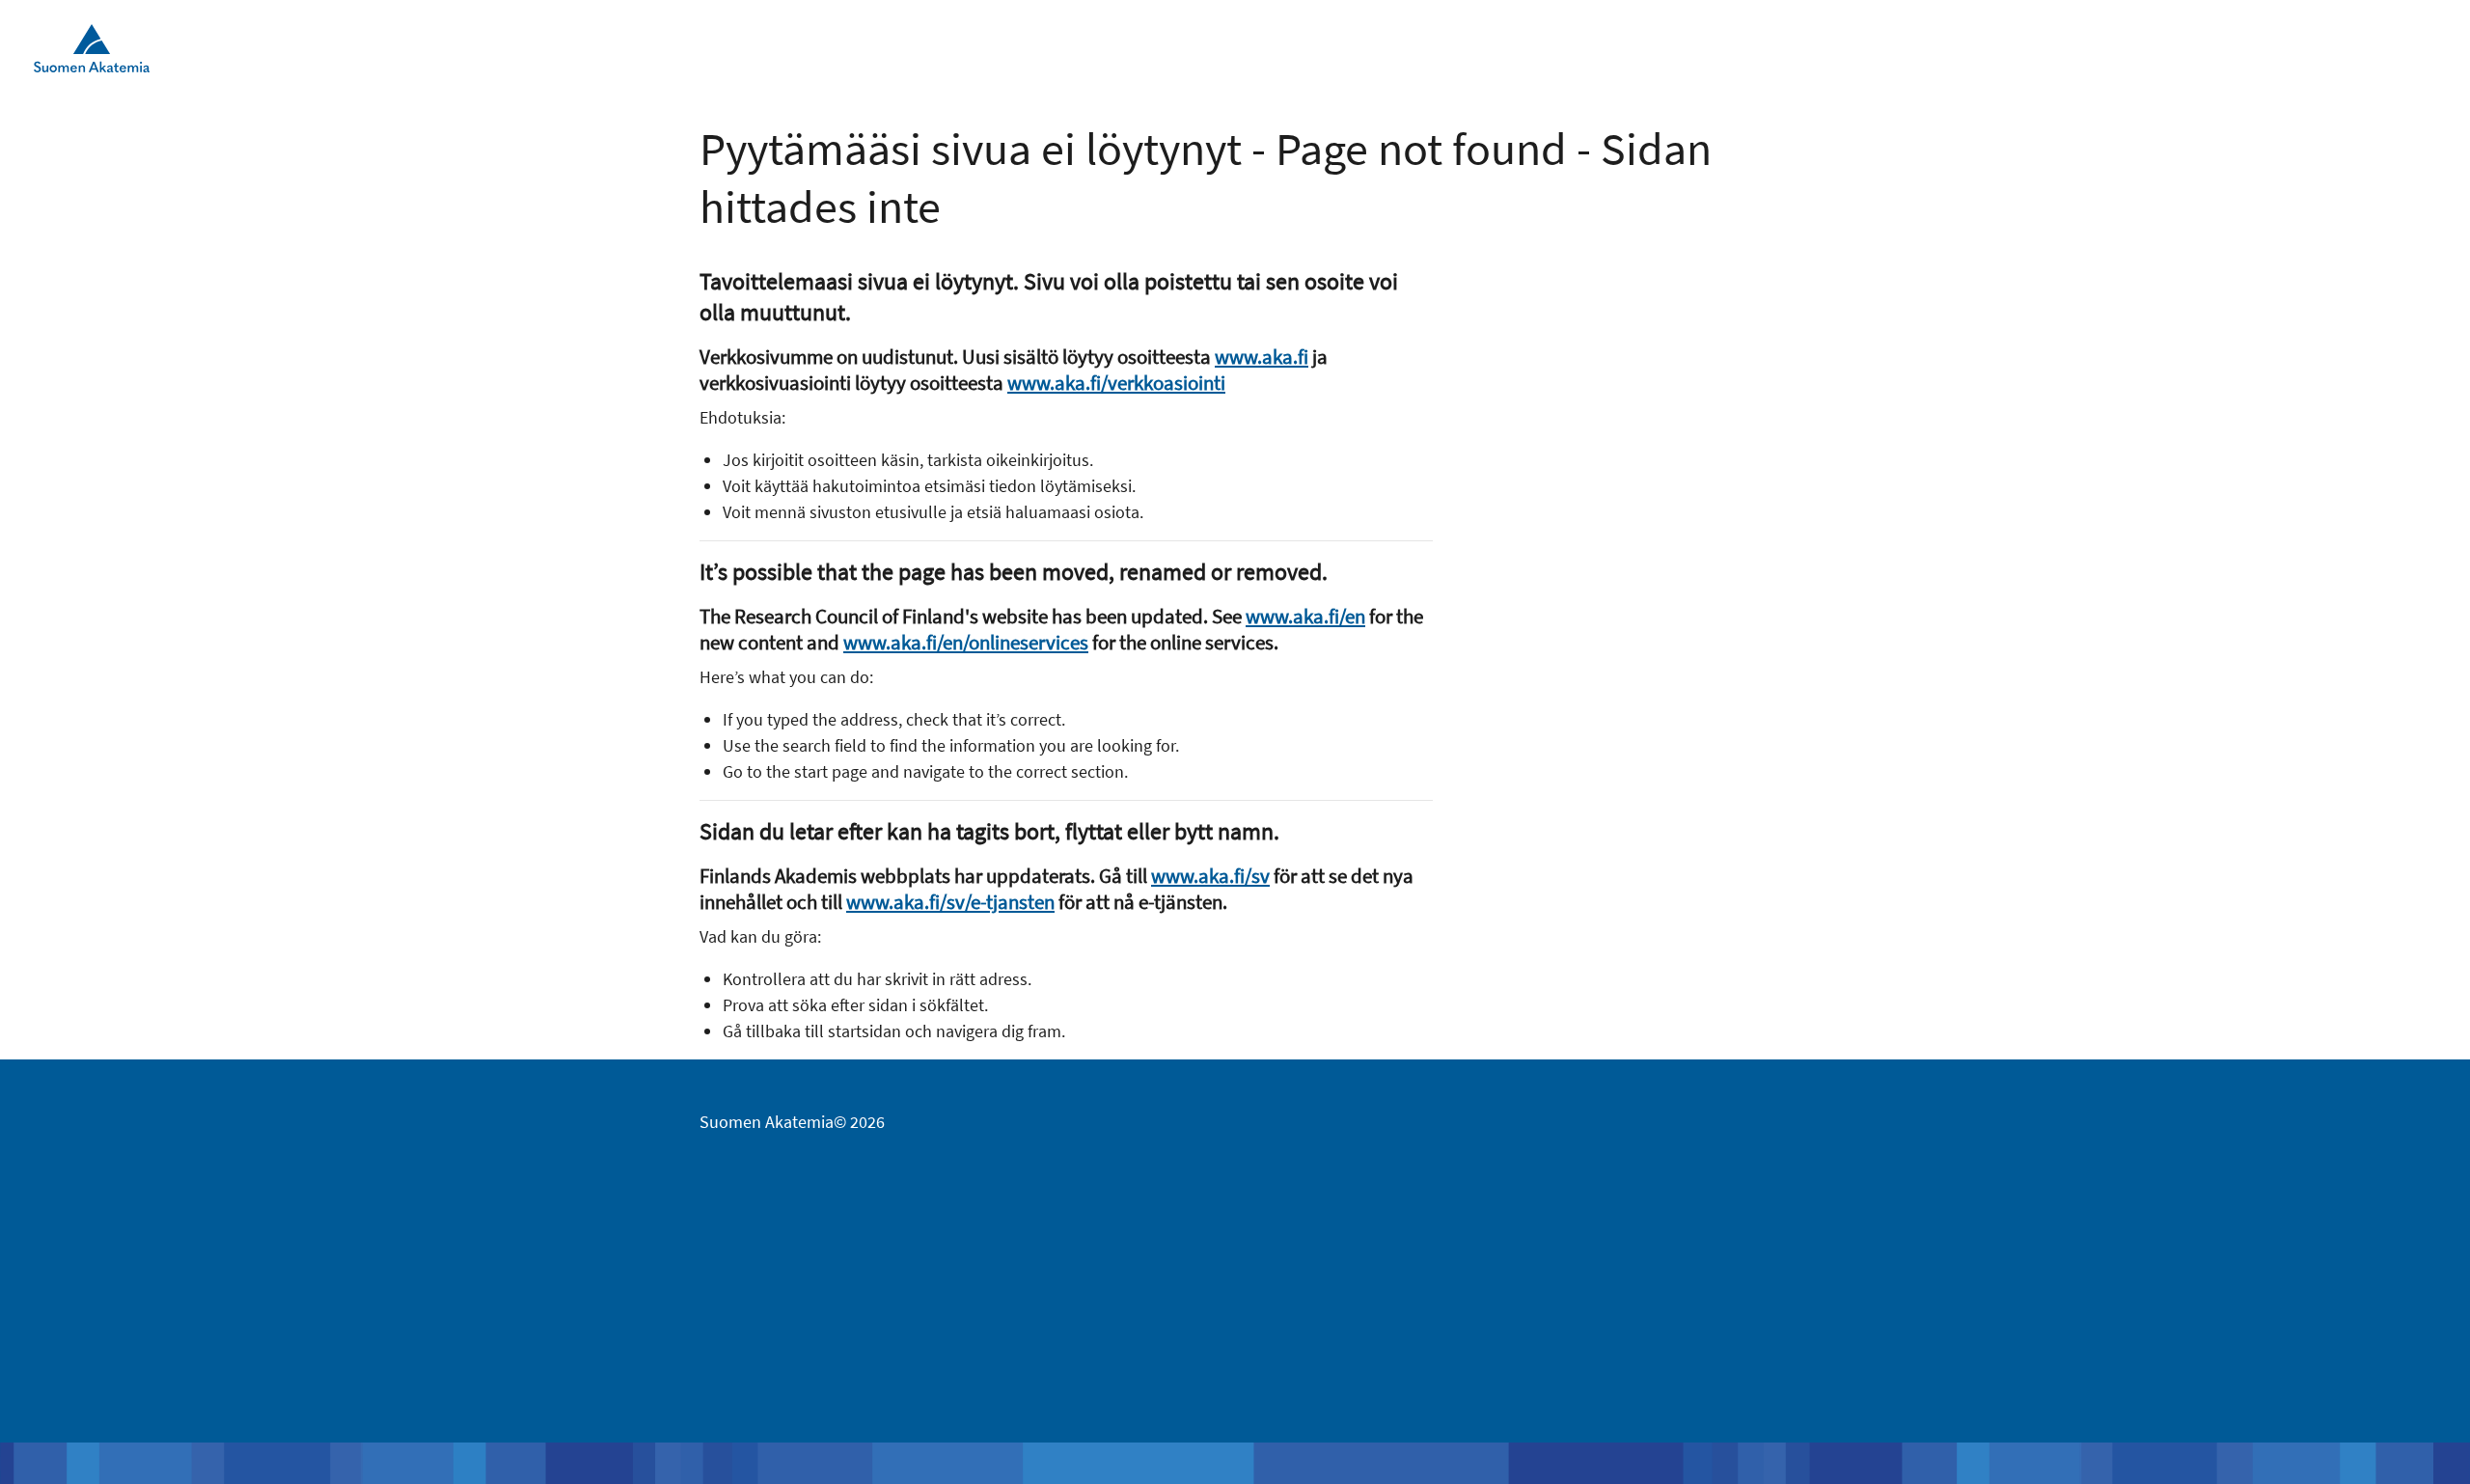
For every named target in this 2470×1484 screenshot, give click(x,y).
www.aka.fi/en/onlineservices (966, 642)
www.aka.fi (1262, 357)
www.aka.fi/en (1305, 616)
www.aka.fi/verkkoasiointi (1116, 383)
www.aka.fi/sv (1210, 876)
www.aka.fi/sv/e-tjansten (950, 902)
